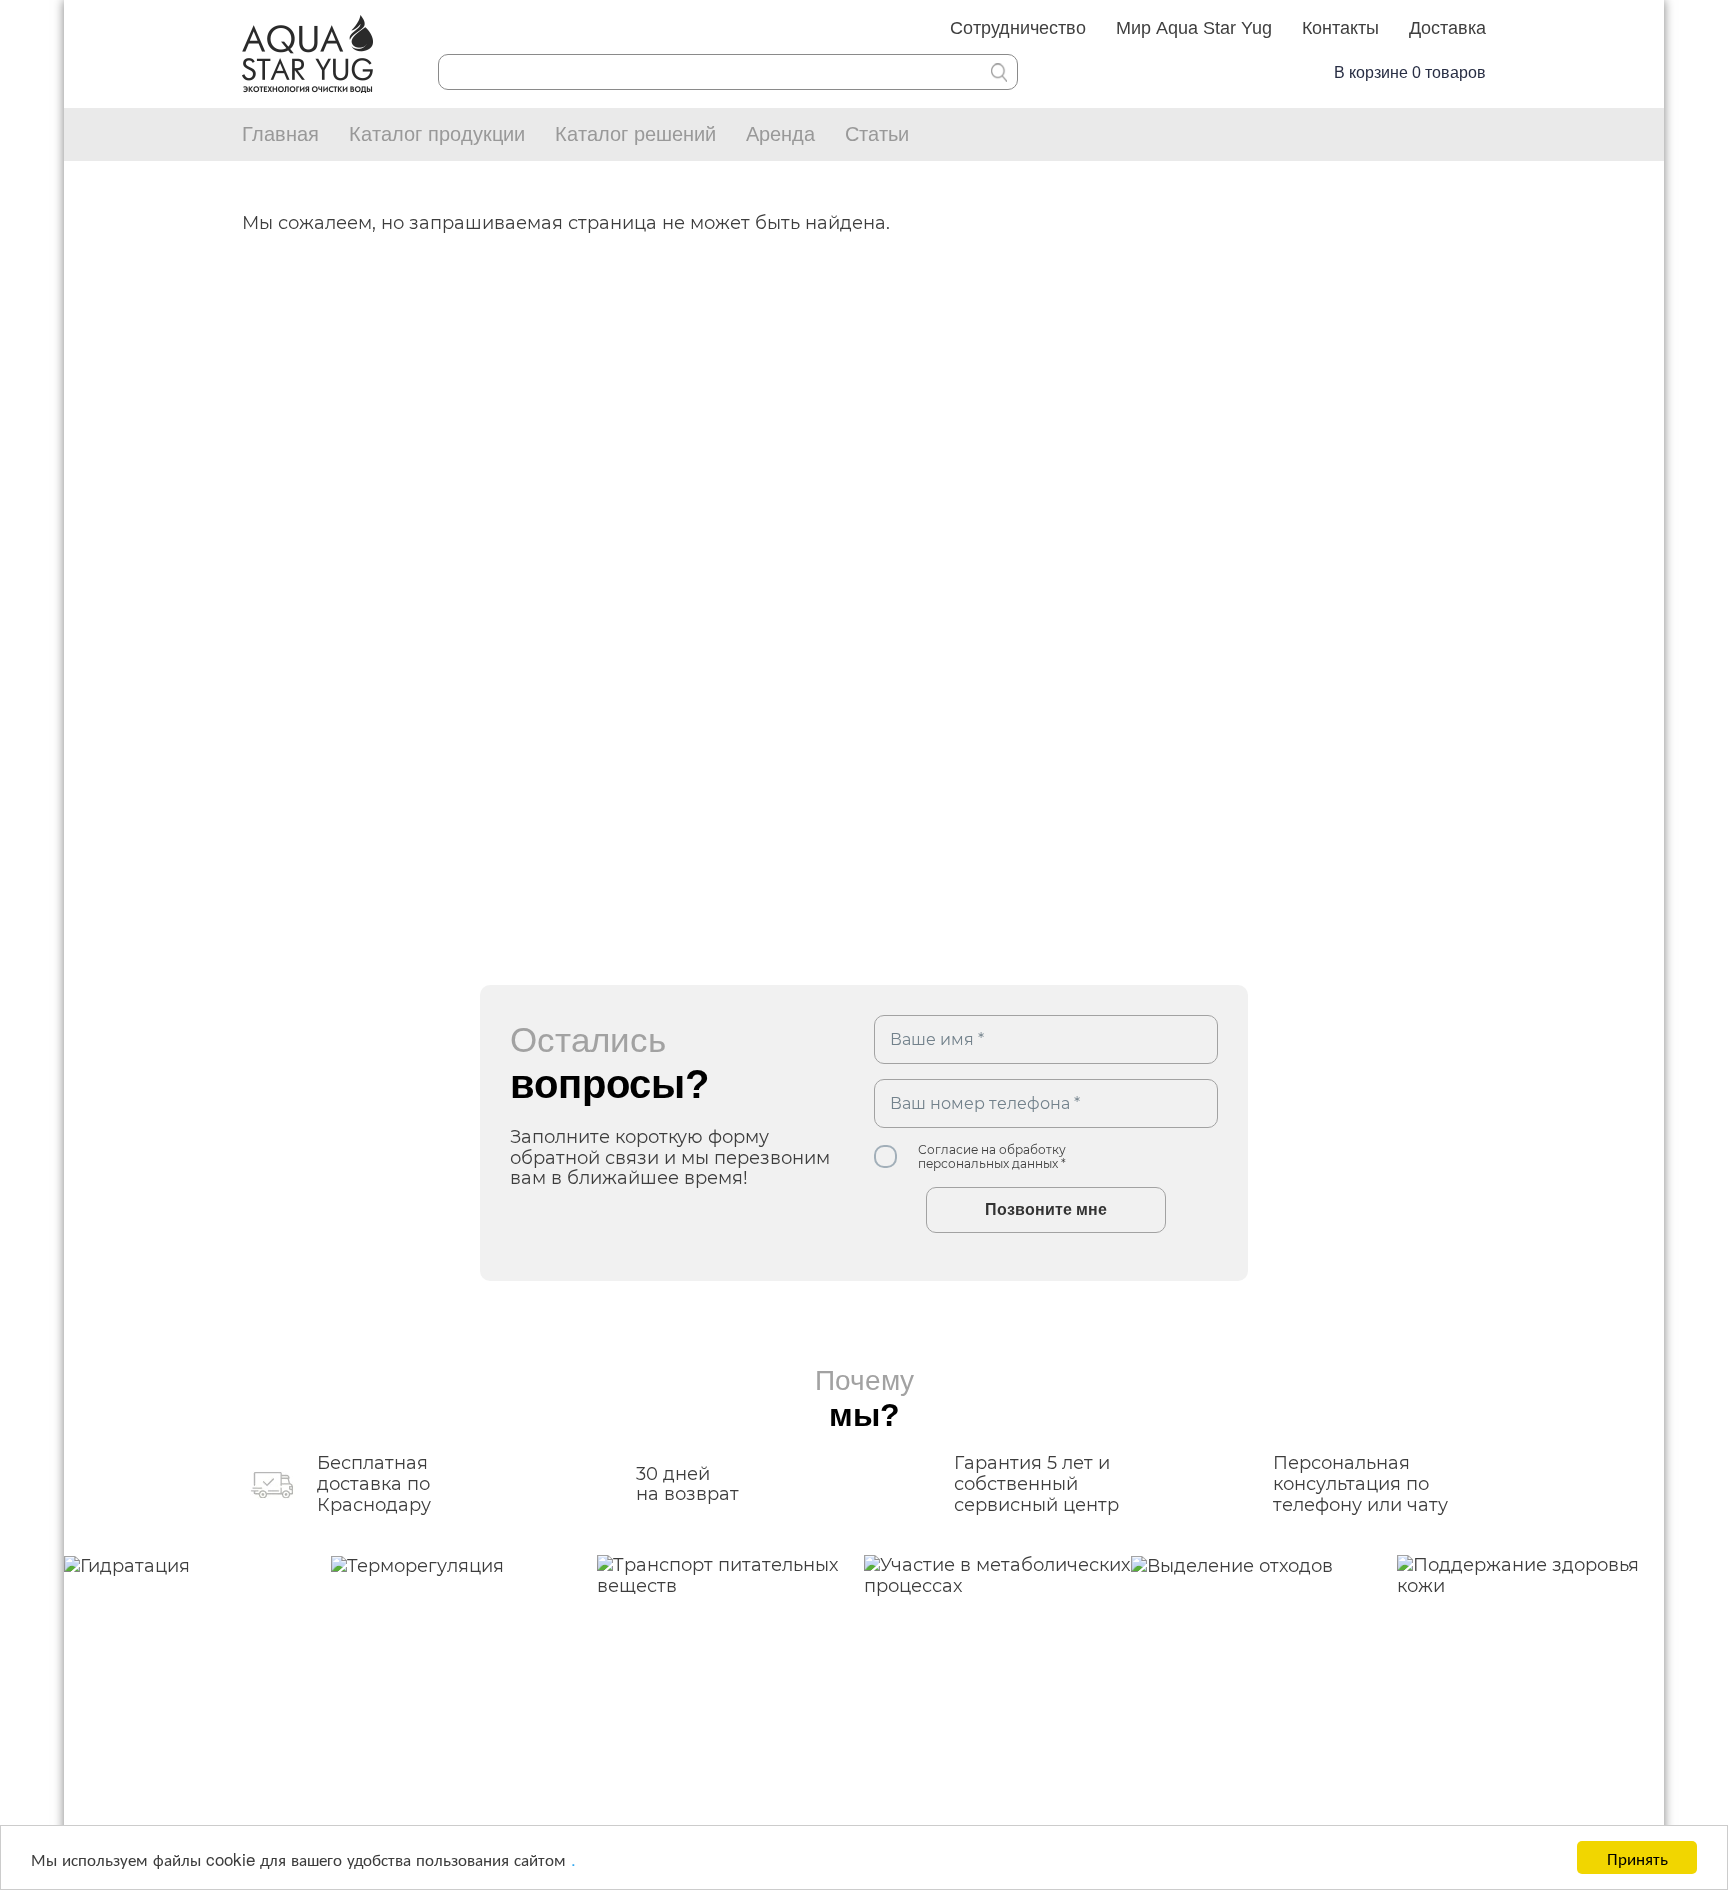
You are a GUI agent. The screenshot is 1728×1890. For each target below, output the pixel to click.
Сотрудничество (1018, 28)
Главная (280, 134)
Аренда (780, 134)
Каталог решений (635, 134)
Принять (1637, 1857)
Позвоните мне (1046, 1209)
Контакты (1340, 28)
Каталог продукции (437, 134)
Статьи (877, 134)
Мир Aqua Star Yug (1194, 28)
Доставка (1447, 28)
